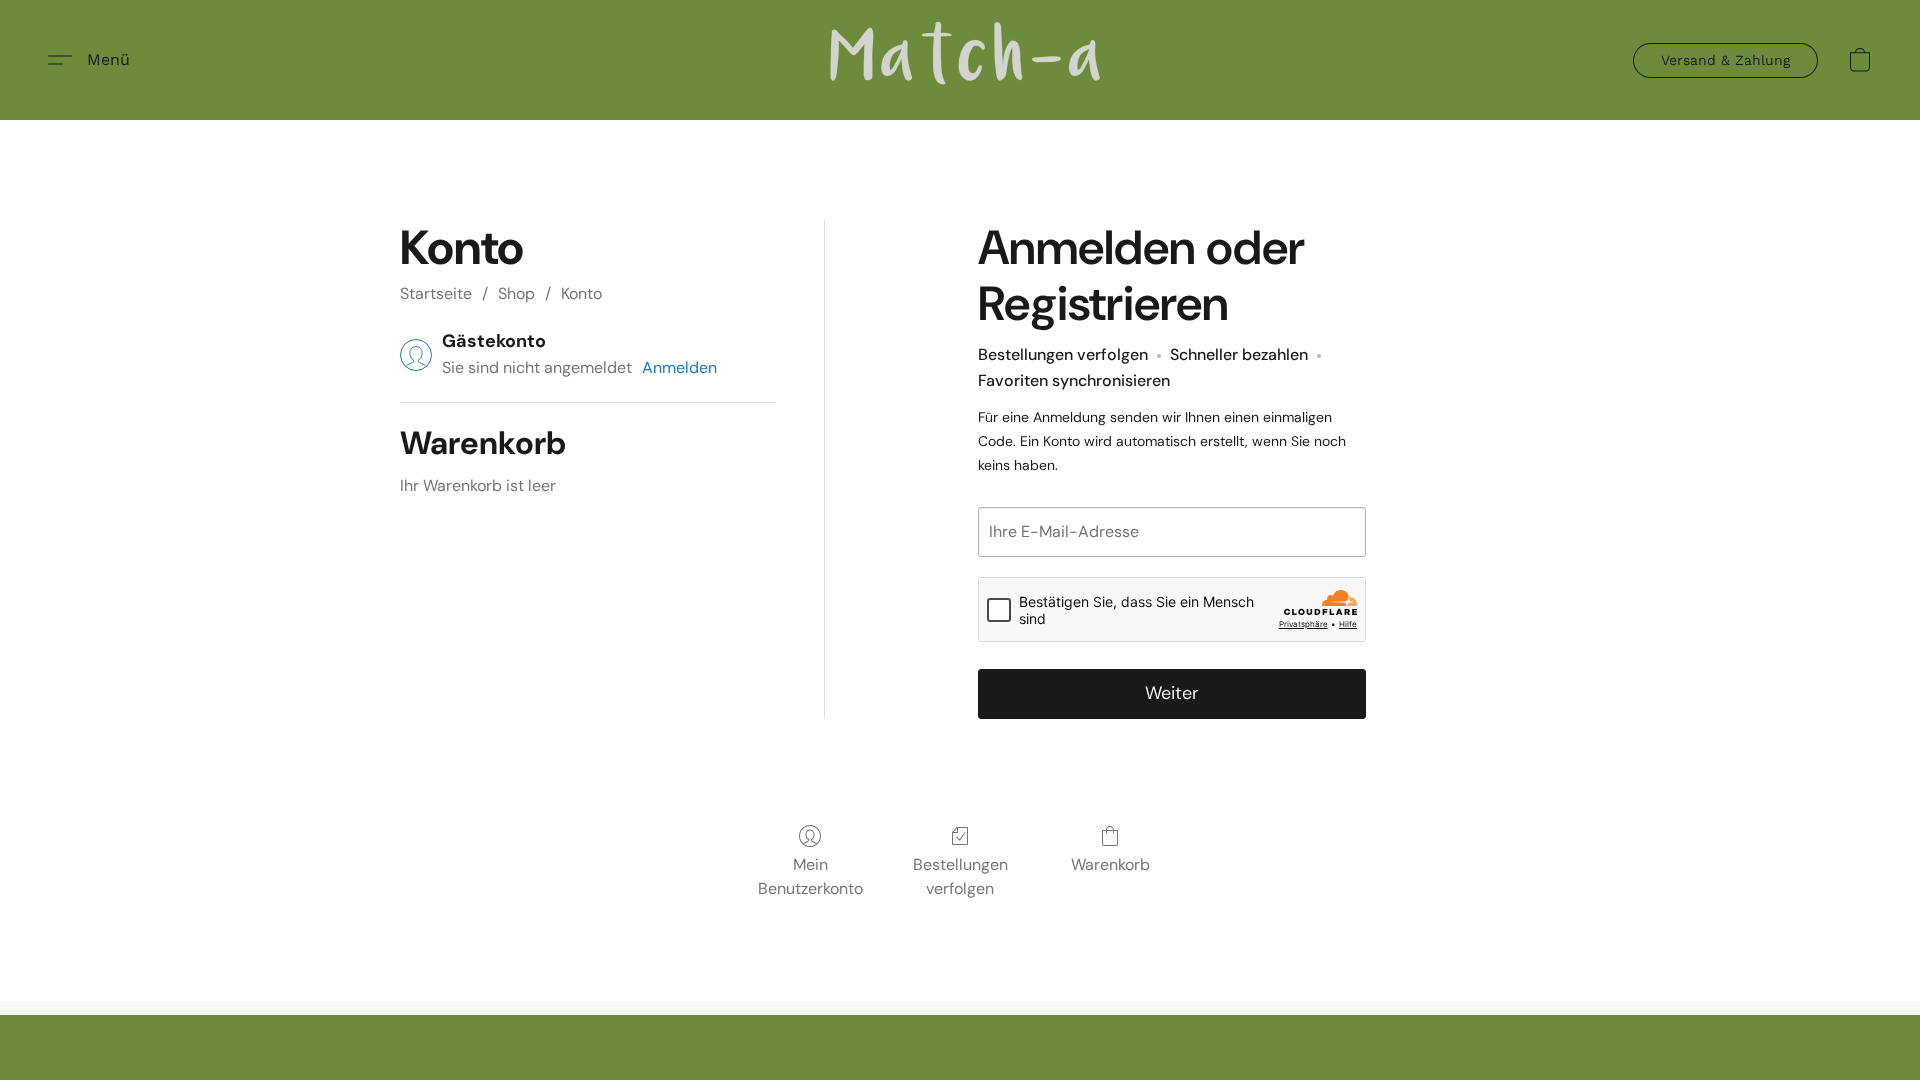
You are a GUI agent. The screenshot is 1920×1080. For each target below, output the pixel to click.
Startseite (436, 293)
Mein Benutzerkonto (810, 876)
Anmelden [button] (679, 367)
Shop (516, 293)
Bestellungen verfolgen (960, 876)
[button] (960, 60)
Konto (581, 293)
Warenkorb (1110, 864)
